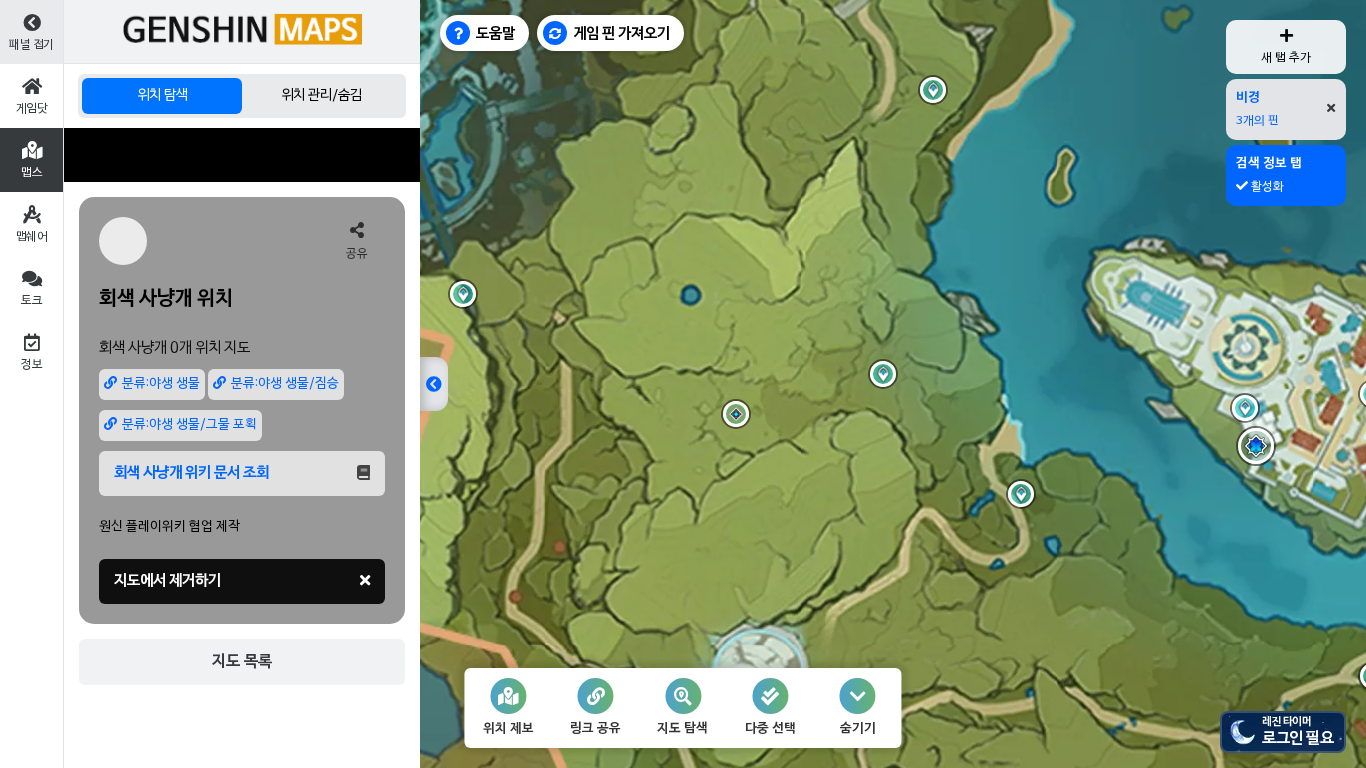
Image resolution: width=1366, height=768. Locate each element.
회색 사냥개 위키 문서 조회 (191, 473)
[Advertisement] (242, 155)
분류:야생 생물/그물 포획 (189, 425)
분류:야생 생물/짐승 (285, 384)
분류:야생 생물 (161, 384)
